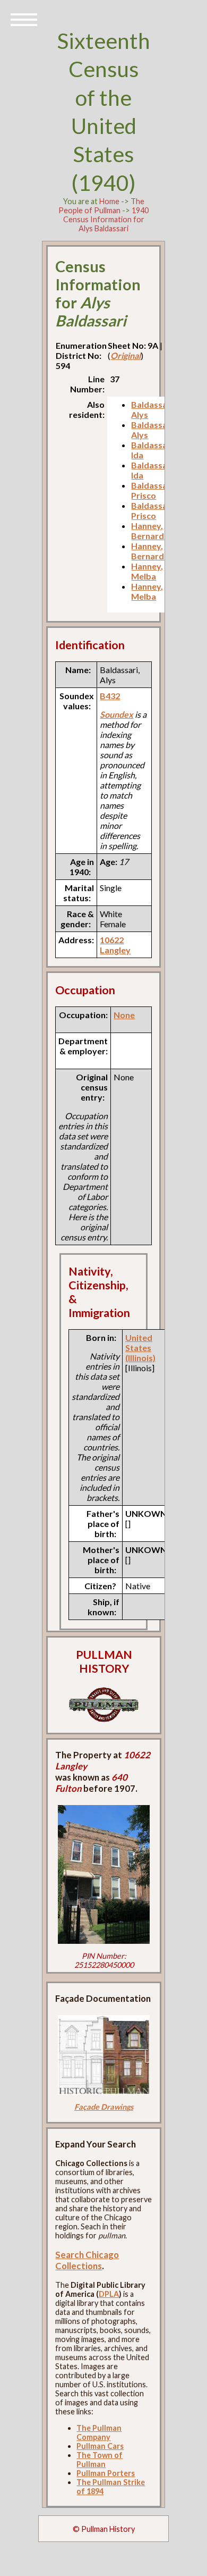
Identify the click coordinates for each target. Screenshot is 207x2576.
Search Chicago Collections (87, 2260)
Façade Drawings (104, 2107)
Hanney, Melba (147, 571)
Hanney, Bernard (148, 531)
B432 (110, 696)
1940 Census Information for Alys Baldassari (106, 219)
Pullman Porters (106, 2473)
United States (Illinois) (140, 1348)
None (124, 1015)
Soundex (117, 714)
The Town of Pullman (100, 2460)
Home (109, 201)
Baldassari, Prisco (153, 490)
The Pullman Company (99, 2432)
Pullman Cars (100, 2446)
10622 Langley (115, 945)
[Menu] (24, 19)
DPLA (109, 2294)
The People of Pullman (101, 206)
